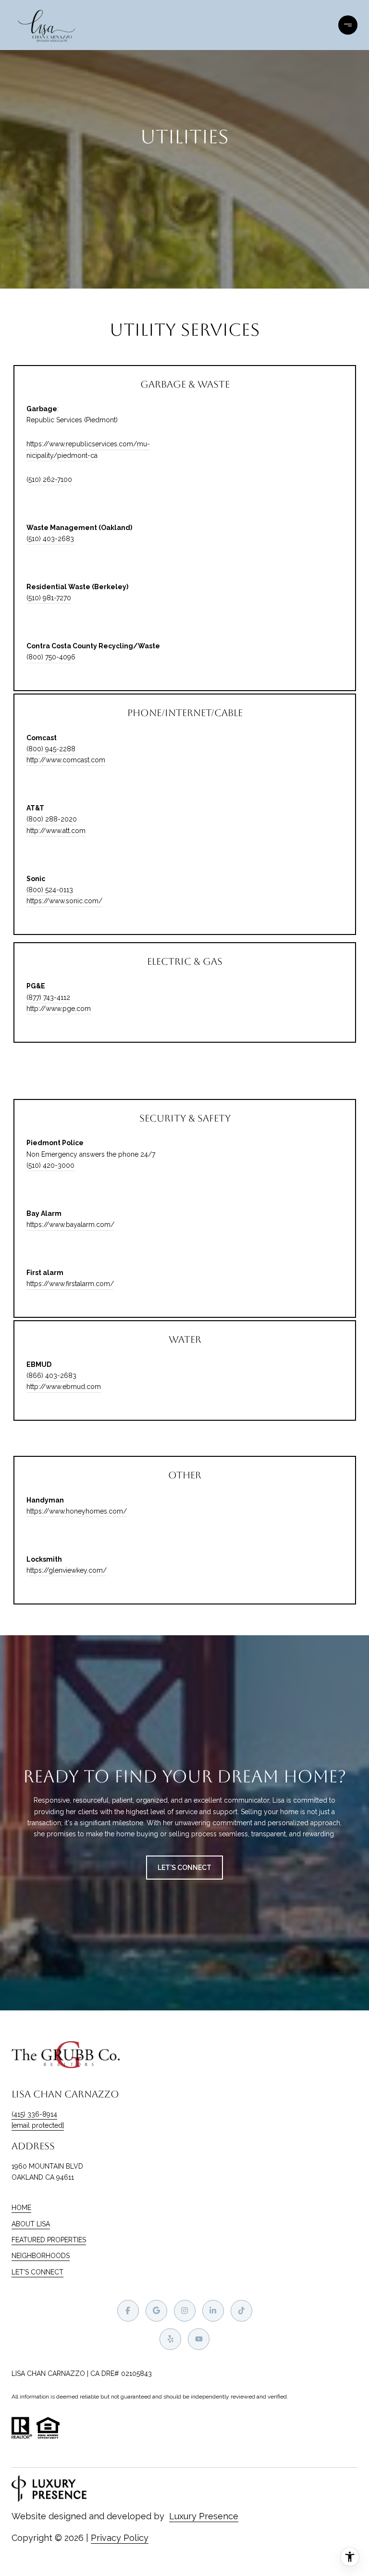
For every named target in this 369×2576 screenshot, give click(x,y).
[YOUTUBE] (199, 2339)
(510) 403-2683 (50, 539)
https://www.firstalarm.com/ (70, 1284)
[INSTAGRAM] (185, 2311)
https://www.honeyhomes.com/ (77, 1511)
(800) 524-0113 (50, 890)
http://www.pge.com (59, 1009)
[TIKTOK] (241, 2311)
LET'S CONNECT (37, 2272)
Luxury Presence (204, 2516)
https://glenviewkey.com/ (67, 1570)
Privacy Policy (120, 2538)
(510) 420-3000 (50, 1165)
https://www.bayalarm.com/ (70, 1225)
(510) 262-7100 (49, 480)
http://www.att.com (56, 831)
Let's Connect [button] (184, 1868)
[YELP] (170, 2339)
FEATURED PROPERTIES (49, 2240)
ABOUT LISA (31, 2224)
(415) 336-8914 (34, 2114)
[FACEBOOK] (128, 2311)
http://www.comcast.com (66, 760)
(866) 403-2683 (51, 1376)
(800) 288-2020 (52, 819)
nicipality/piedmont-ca (62, 455)
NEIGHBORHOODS (41, 2256)
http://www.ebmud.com (64, 1387)
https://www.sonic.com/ (64, 901)
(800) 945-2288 (51, 749)
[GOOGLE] (156, 2311)
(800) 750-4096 (51, 657)
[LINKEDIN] (213, 2311)
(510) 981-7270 (49, 598)
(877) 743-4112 (48, 998)
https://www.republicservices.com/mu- (88, 444)
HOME (21, 2208)
